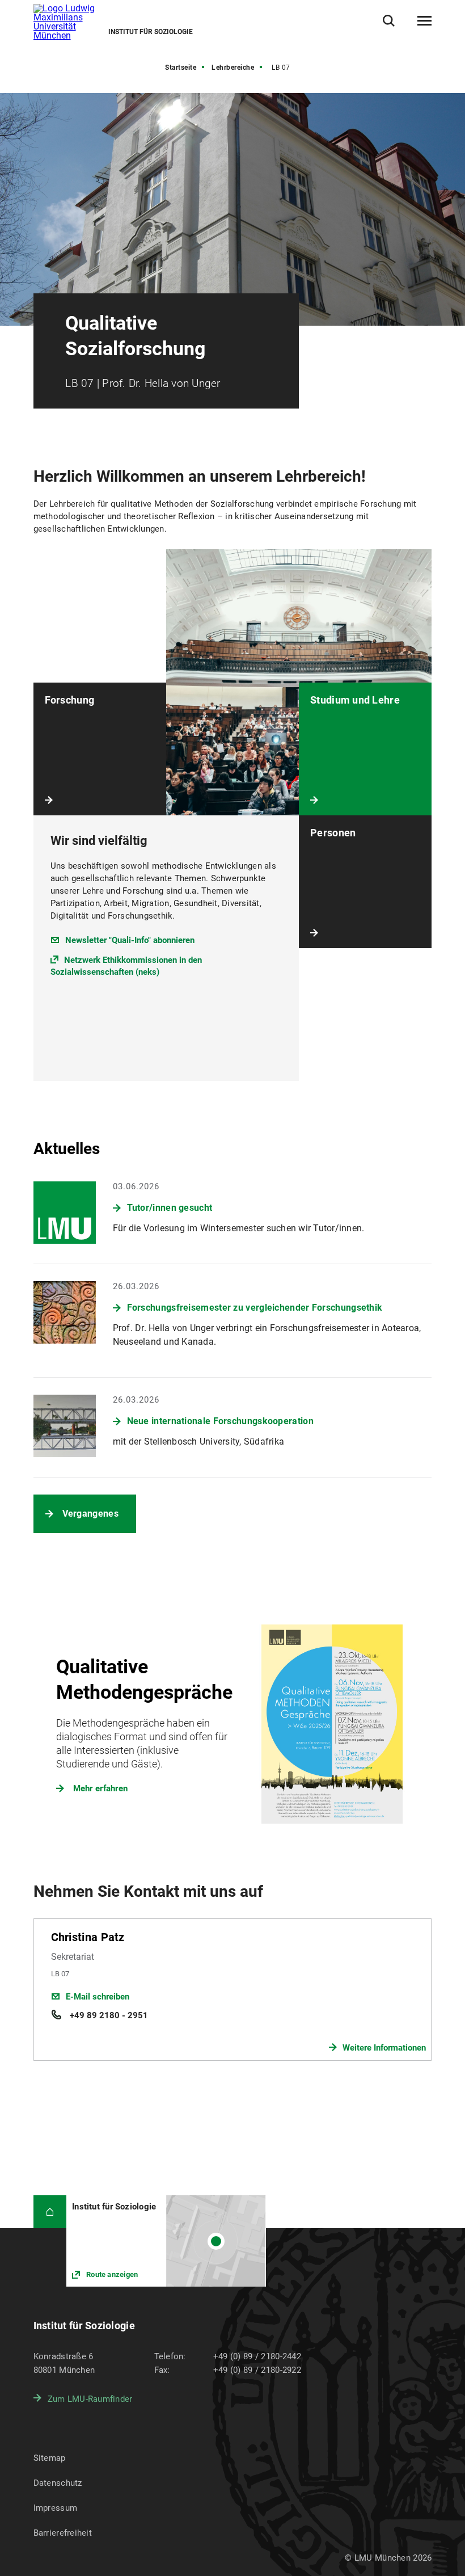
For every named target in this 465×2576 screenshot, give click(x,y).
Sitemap (50, 2458)
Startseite (181, 68)
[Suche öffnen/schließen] (389, 21)
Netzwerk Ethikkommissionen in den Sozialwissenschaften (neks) (126, 966)
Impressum (56, 2508)
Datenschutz (58, 2483)
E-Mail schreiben (98, 1997)
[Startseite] (50, 2212)
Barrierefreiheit (63, 2533)
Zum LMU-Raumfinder (90, 2399)
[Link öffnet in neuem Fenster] (166, 2241)
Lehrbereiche (233, 68)
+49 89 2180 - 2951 (108, 2015)
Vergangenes (90, 1514)
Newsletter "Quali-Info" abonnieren (130, 940)
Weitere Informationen (384, 2048)
